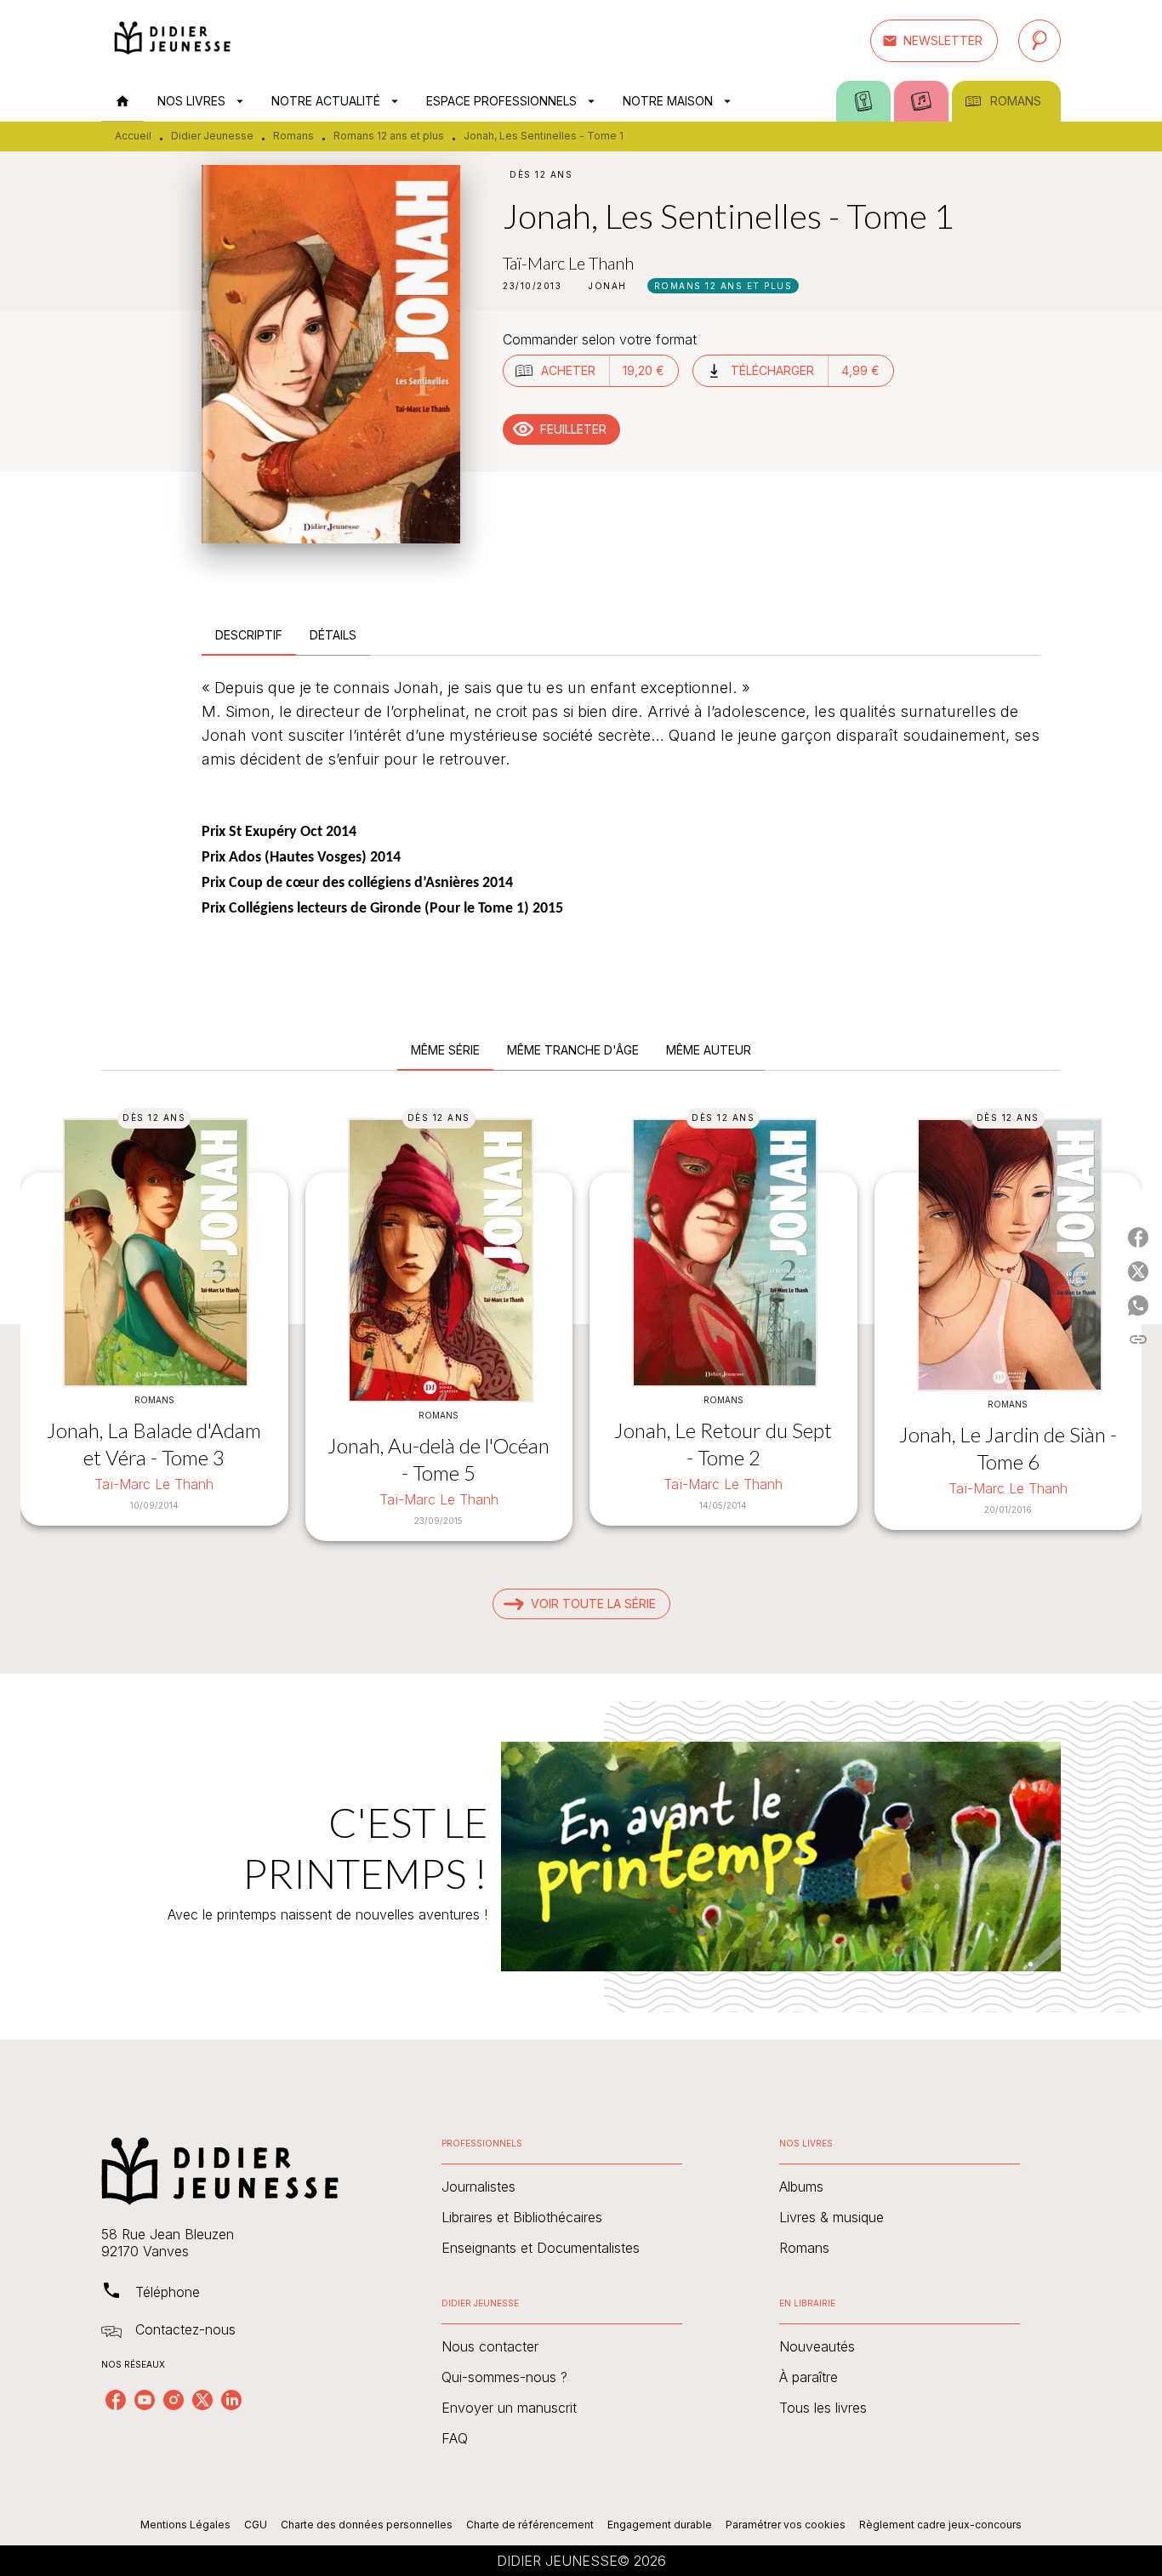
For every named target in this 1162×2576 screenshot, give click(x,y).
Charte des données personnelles (367, 2525)
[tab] (122, 101)
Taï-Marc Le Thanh (568, 263)
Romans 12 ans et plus (389, 136)
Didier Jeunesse (212, 136)
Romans (293, 136)
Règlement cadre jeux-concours (940, 2525)
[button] (934, 41)
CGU (256, 2525)
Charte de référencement (530, 2525)
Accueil (133, 136)
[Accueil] (173, 40)
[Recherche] (1040, 41)
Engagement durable (660, 2525)
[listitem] (116, 2400)
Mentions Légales (185, 2525)
